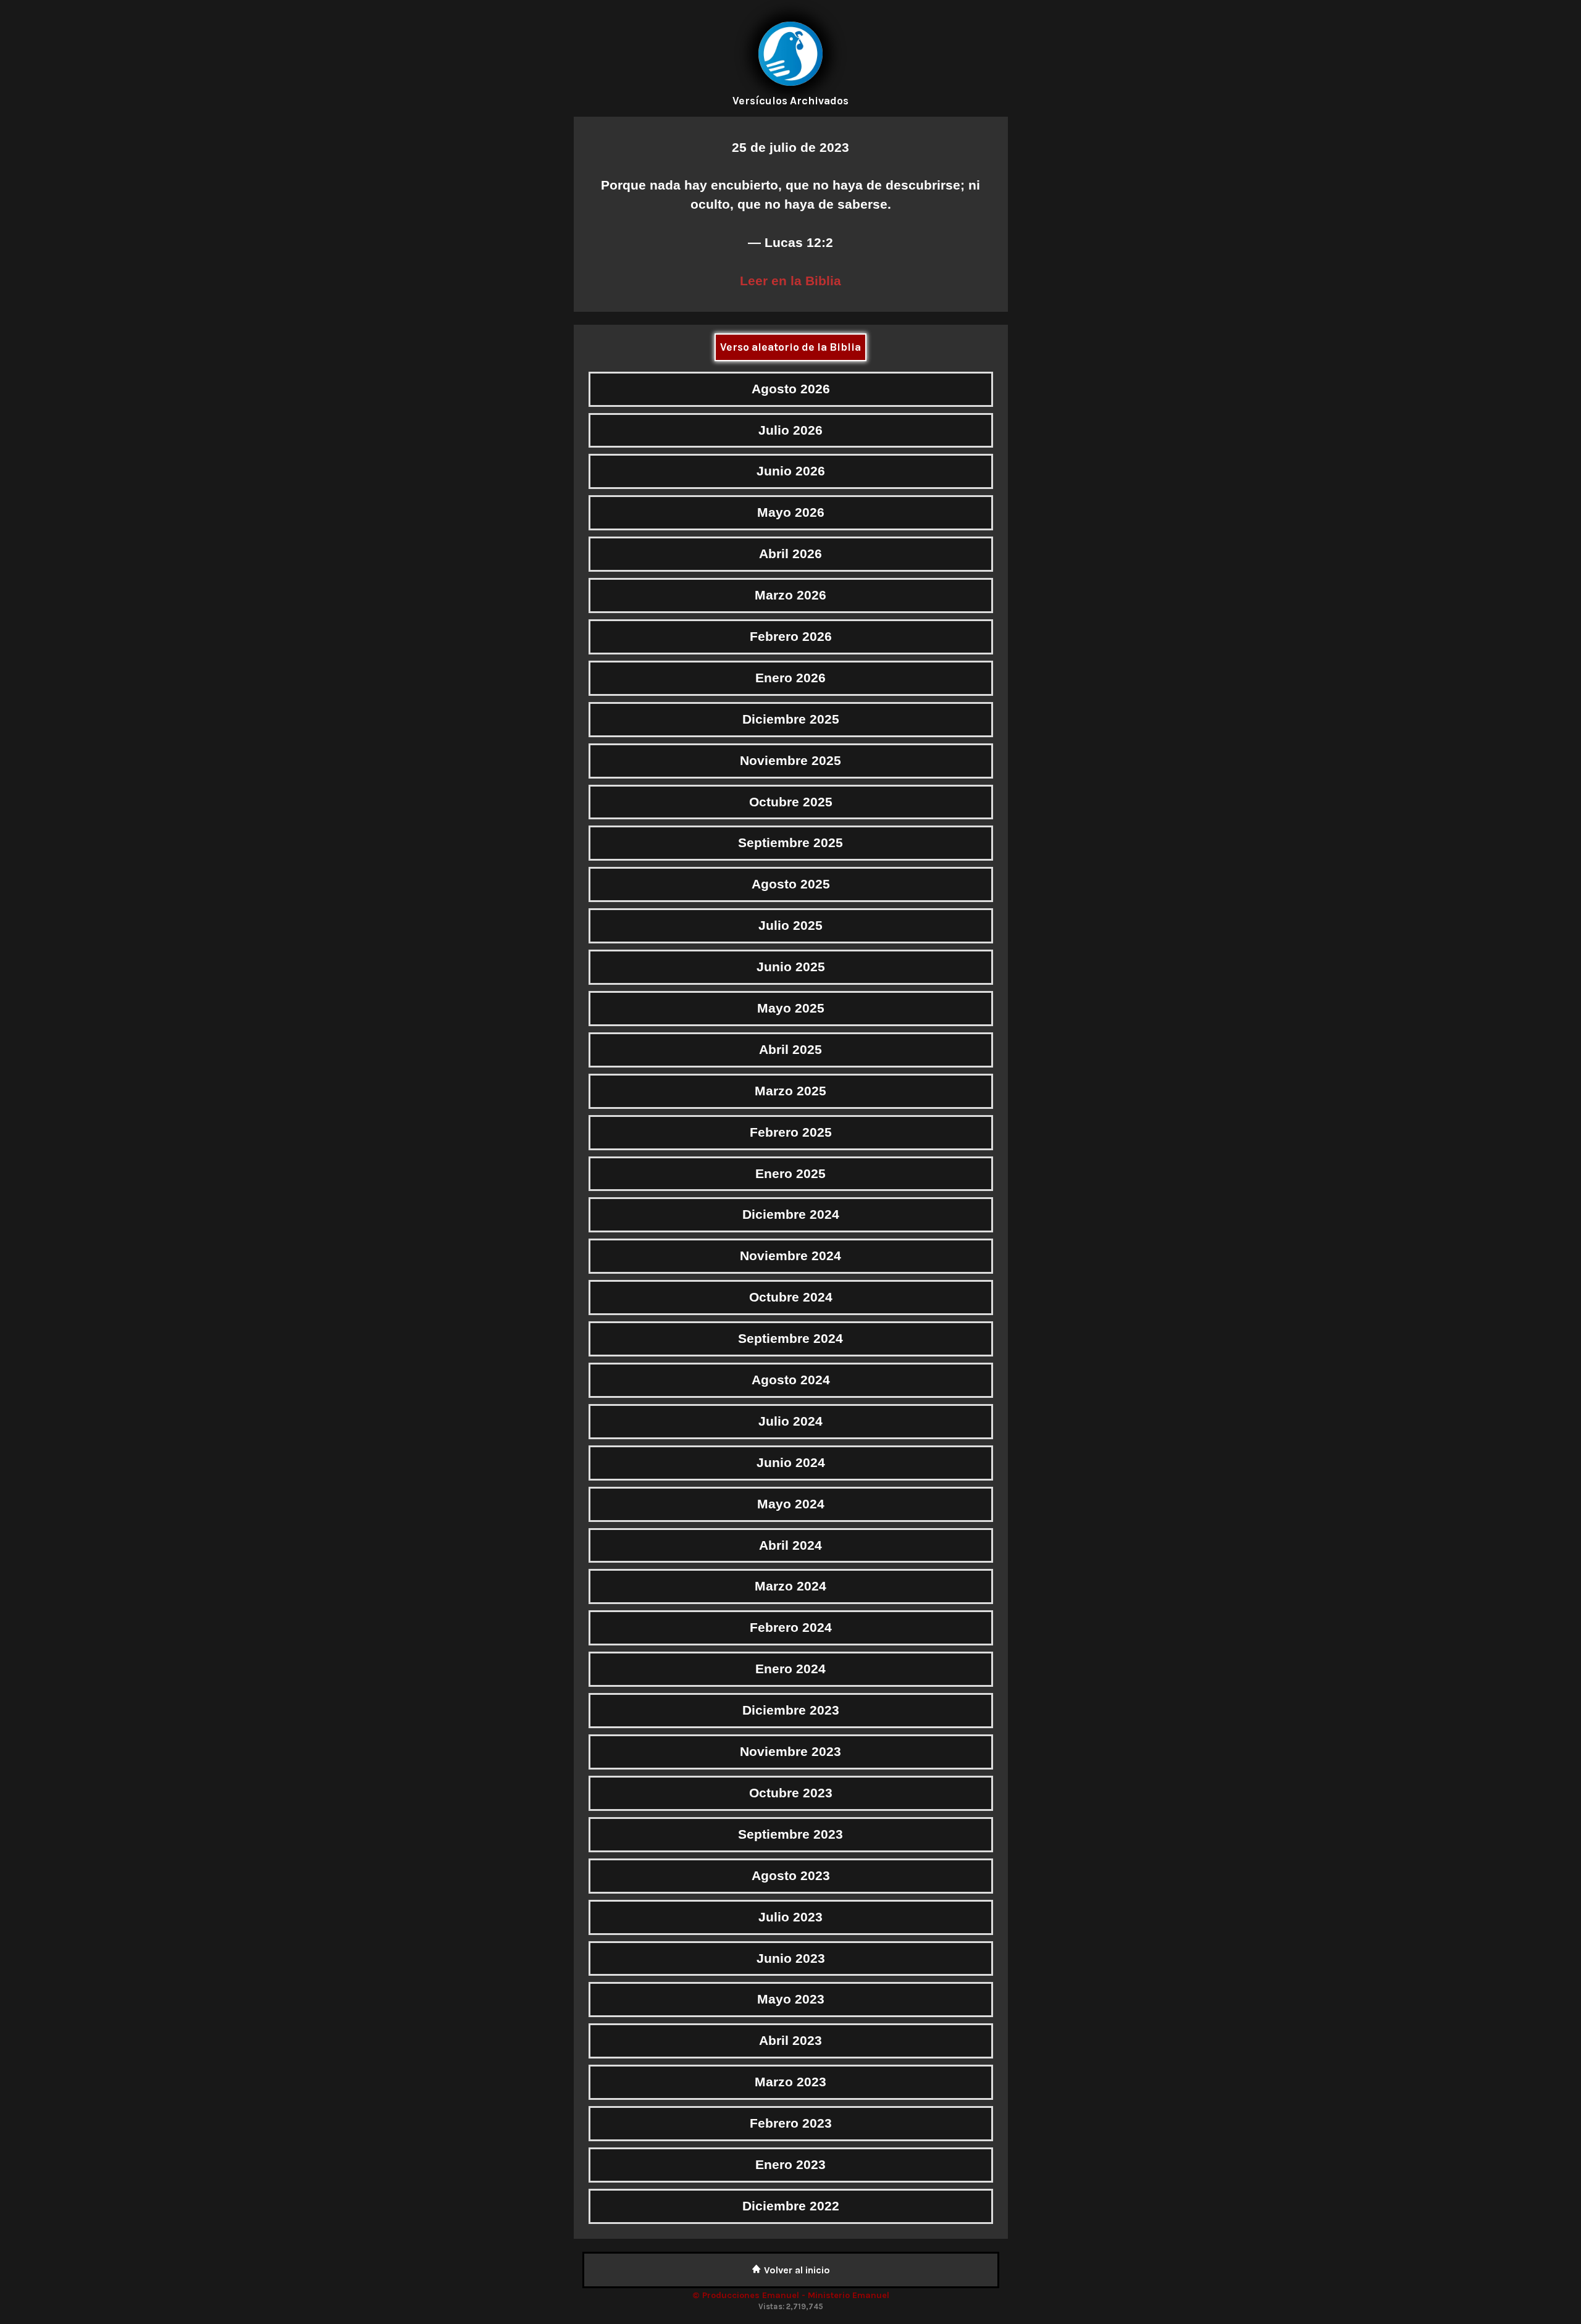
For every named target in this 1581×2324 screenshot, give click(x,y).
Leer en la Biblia (790, 281)
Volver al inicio (796, 2270)
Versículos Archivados (790, 101)
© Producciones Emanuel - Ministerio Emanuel (791, 2295)
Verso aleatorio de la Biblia (790, 347)
